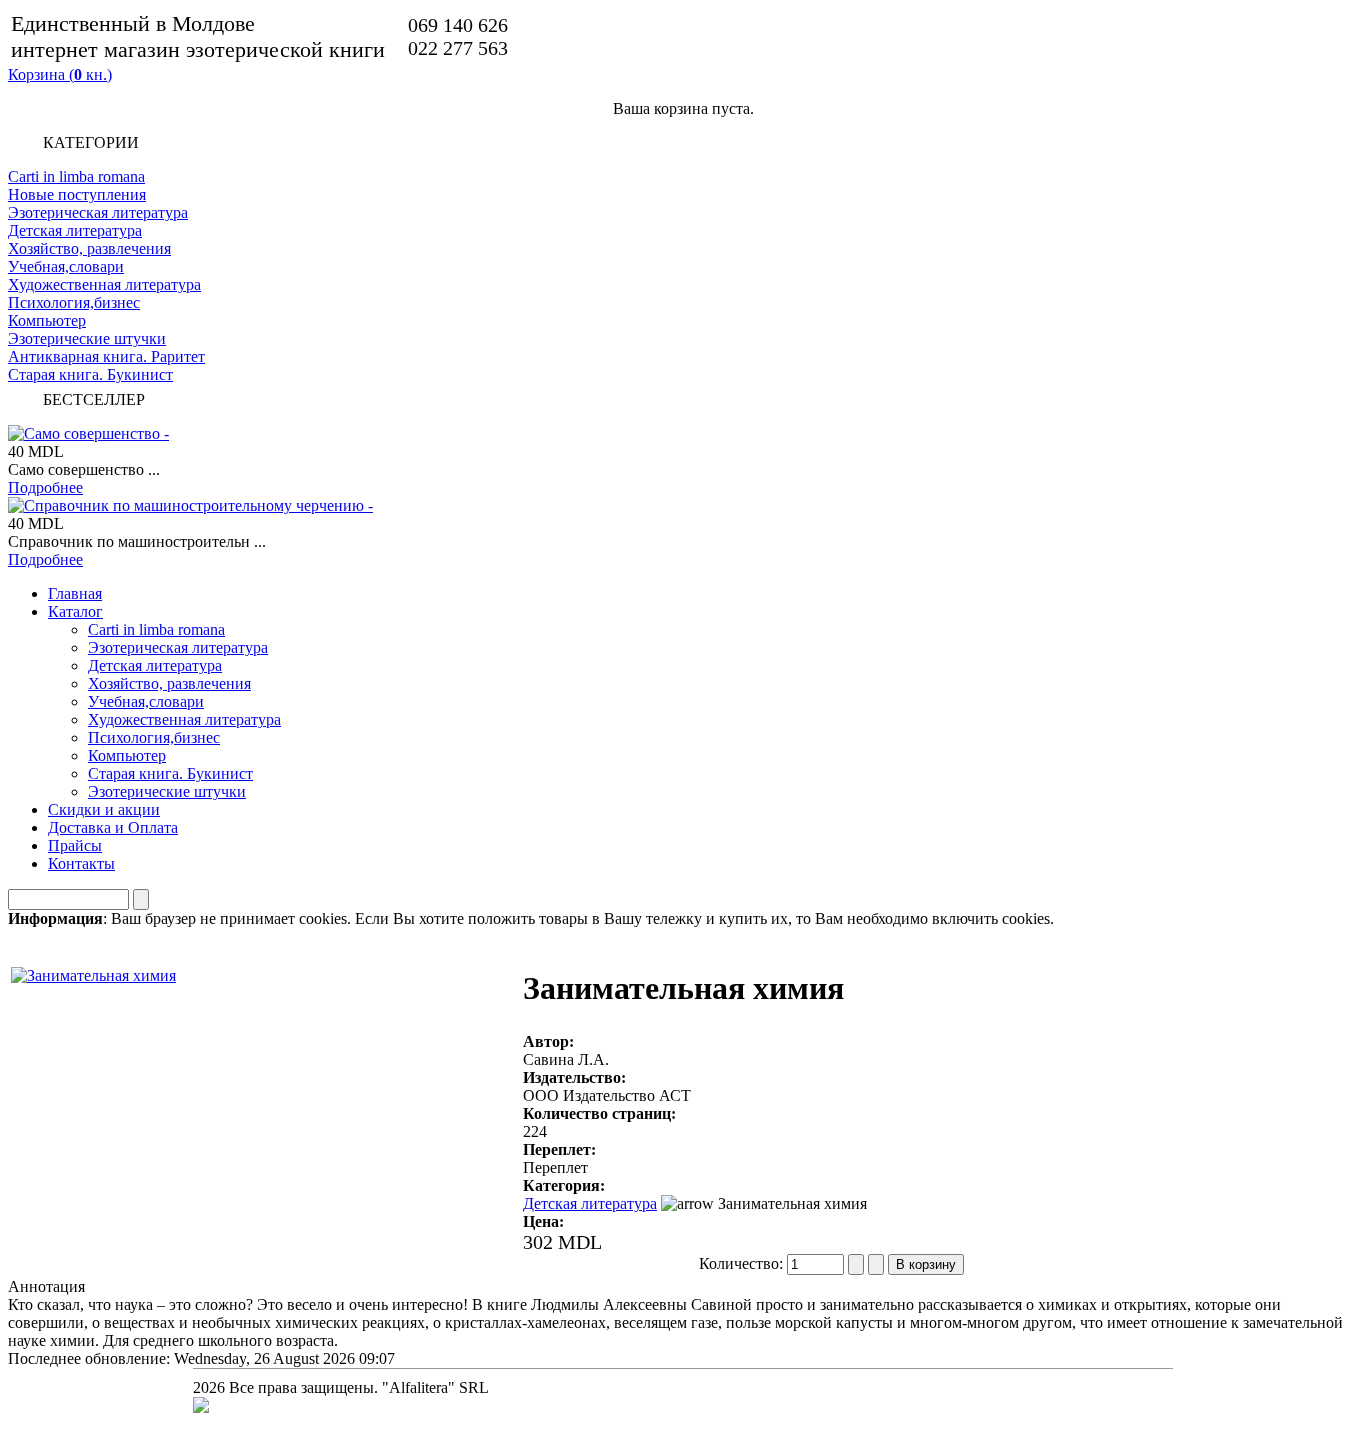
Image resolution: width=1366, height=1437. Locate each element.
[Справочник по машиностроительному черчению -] (190, 505)
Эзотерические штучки (87, 338)
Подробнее (45, 487)
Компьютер (47, 320)
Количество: (743, 1263)
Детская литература (75, 230)
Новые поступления (77, 194)
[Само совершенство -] (88, 433)
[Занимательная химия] (93, 970)
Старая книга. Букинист (90, 374)
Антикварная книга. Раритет (106, 356)
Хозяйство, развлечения (89, 248)
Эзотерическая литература (98, 212)
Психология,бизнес (74, 302)
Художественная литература (104, 284)
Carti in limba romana (76, 176)
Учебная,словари (66, 266)
